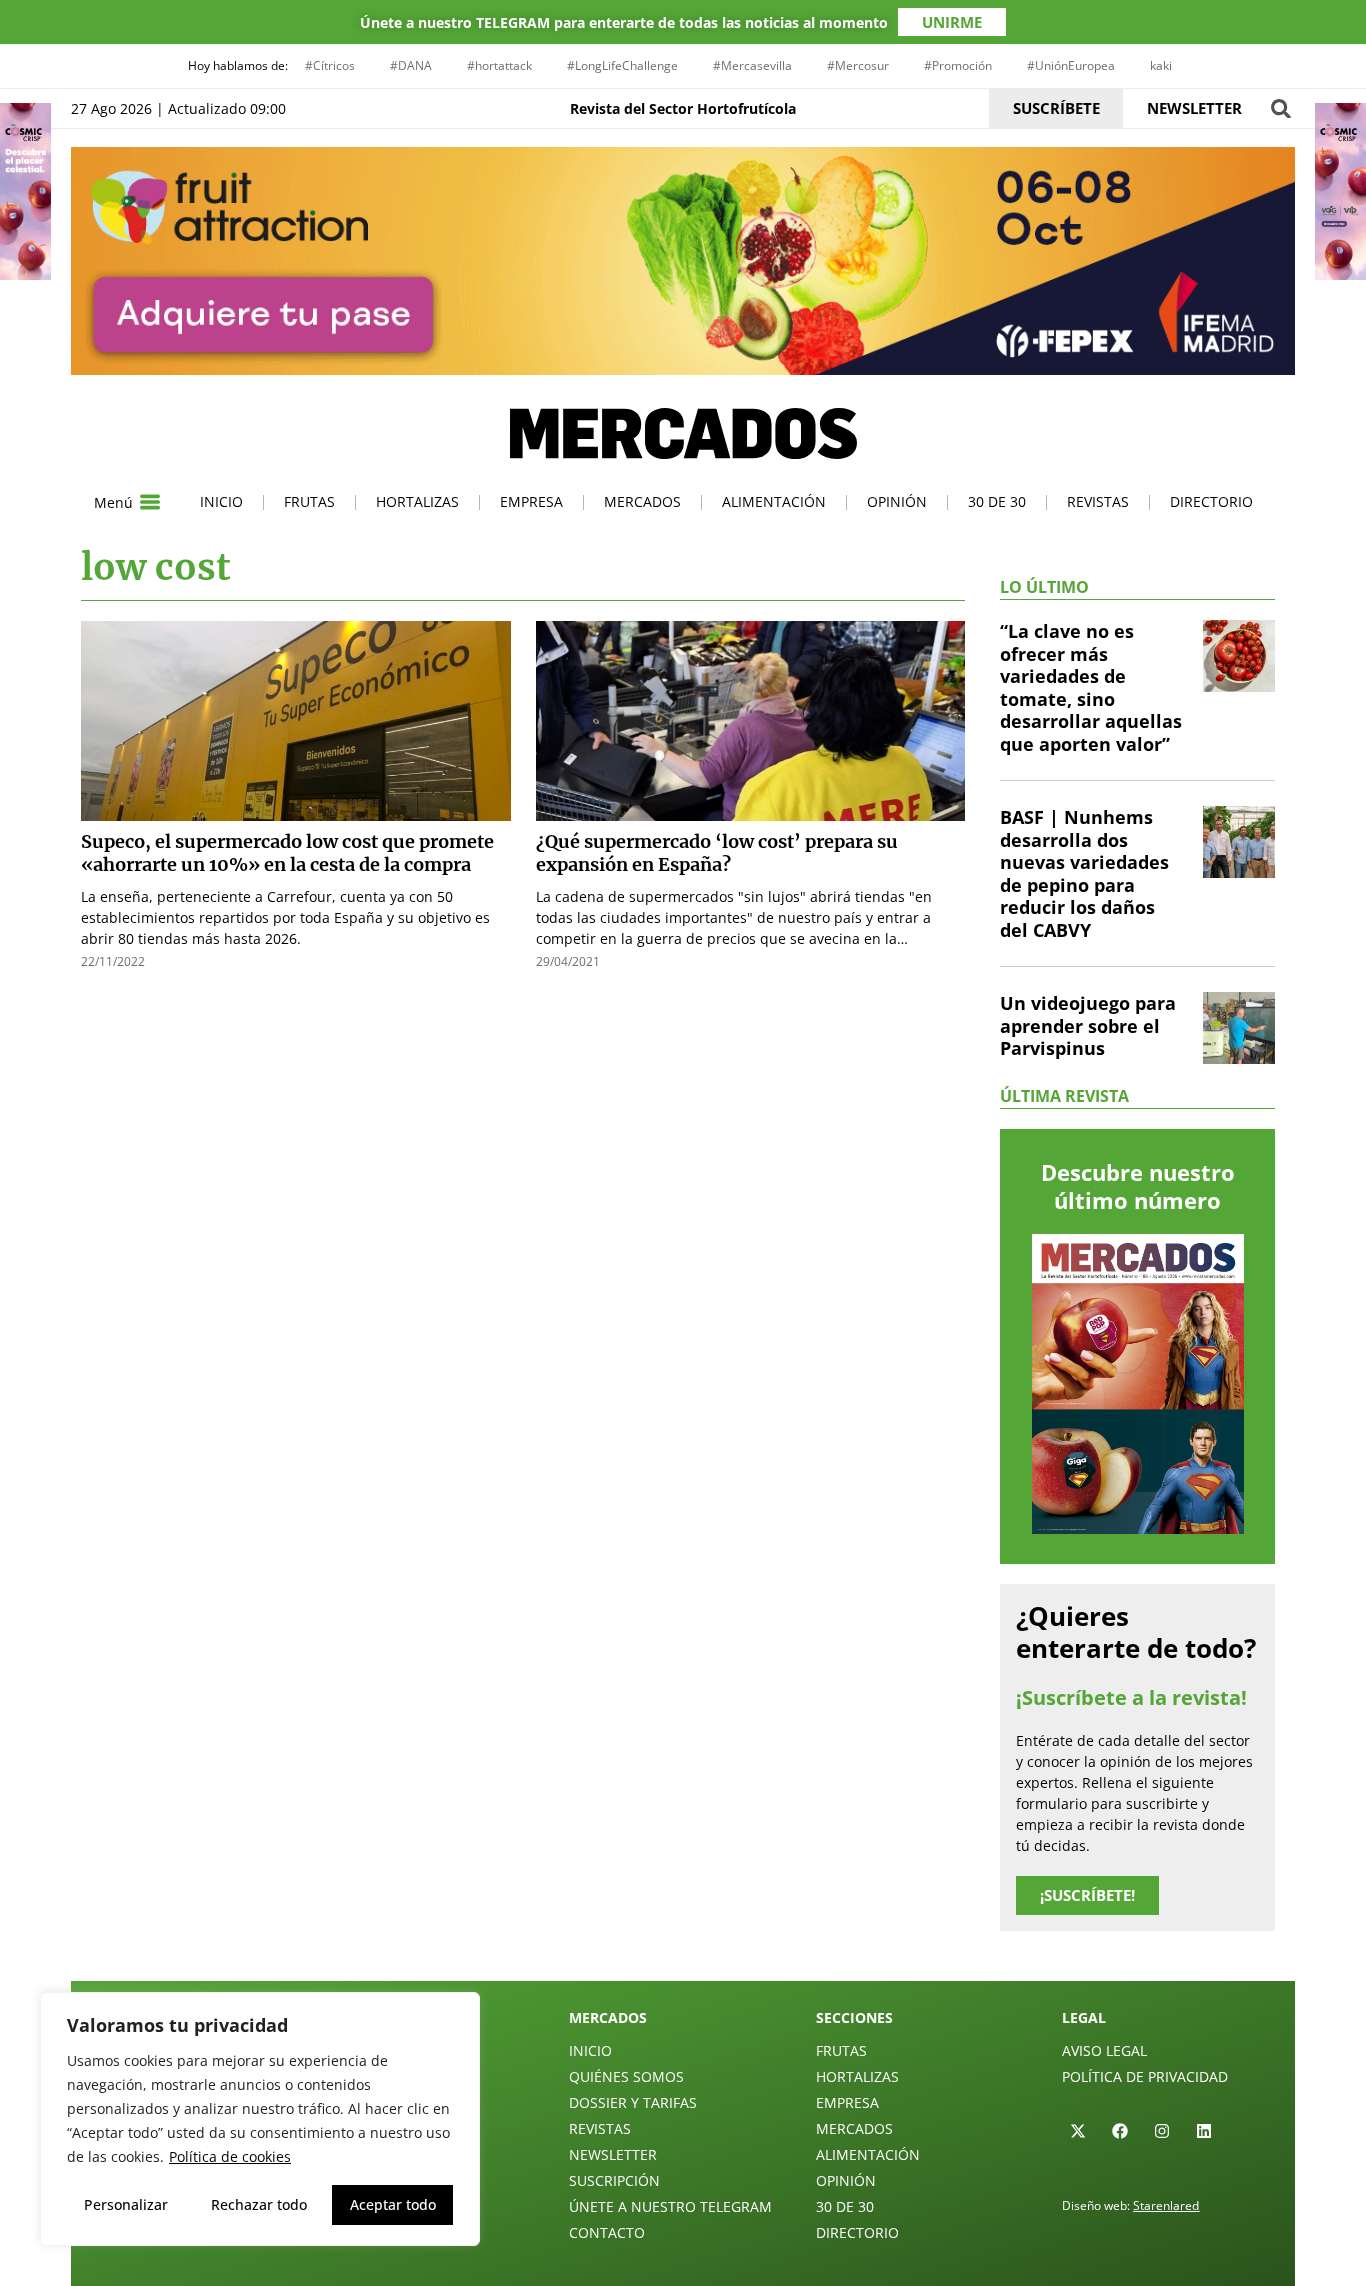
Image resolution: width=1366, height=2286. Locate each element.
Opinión (897, 501)
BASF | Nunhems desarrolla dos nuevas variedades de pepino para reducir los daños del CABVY (1084, 873)
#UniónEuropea (1071, 65)
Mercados (642, 501)
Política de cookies (230, 2156)
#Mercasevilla (752, 65)
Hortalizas (417, 501)
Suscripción (614, 2180)
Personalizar (126, 2204)
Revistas (1098, 501)
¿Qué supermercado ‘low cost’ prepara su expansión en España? (717, 853)
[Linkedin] (1204, 2131)
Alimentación (774, 501)
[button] (1280, 108)
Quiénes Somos (626, 2076)
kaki (1161, 65)
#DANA (411, 65)
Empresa (531, 501)
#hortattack (499, 65)
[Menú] (150, 502)
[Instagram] (1162, 2131)
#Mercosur (858, 65)
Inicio (221, 501)
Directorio (1211, 501)
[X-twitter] (1078, 2131)
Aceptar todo (393, 2204)
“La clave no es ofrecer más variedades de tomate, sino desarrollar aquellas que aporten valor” (1091, 687)
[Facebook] (1120, 2131)
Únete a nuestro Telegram (670, 2206)
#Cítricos (330, 65)
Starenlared (1166, 2205)
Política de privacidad (1145, 2076)
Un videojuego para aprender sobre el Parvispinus (1088, 1025)
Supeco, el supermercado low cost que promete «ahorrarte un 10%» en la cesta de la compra (287, 853)
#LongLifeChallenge (622, 65)
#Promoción (958, 65)
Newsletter (613, 2154)
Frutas (309, 501)
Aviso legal (1104, 2050)
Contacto (607, 2232)
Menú (113, 502)
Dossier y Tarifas (633, 2102)
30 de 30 (997, 501)
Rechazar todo (259, 2204)
